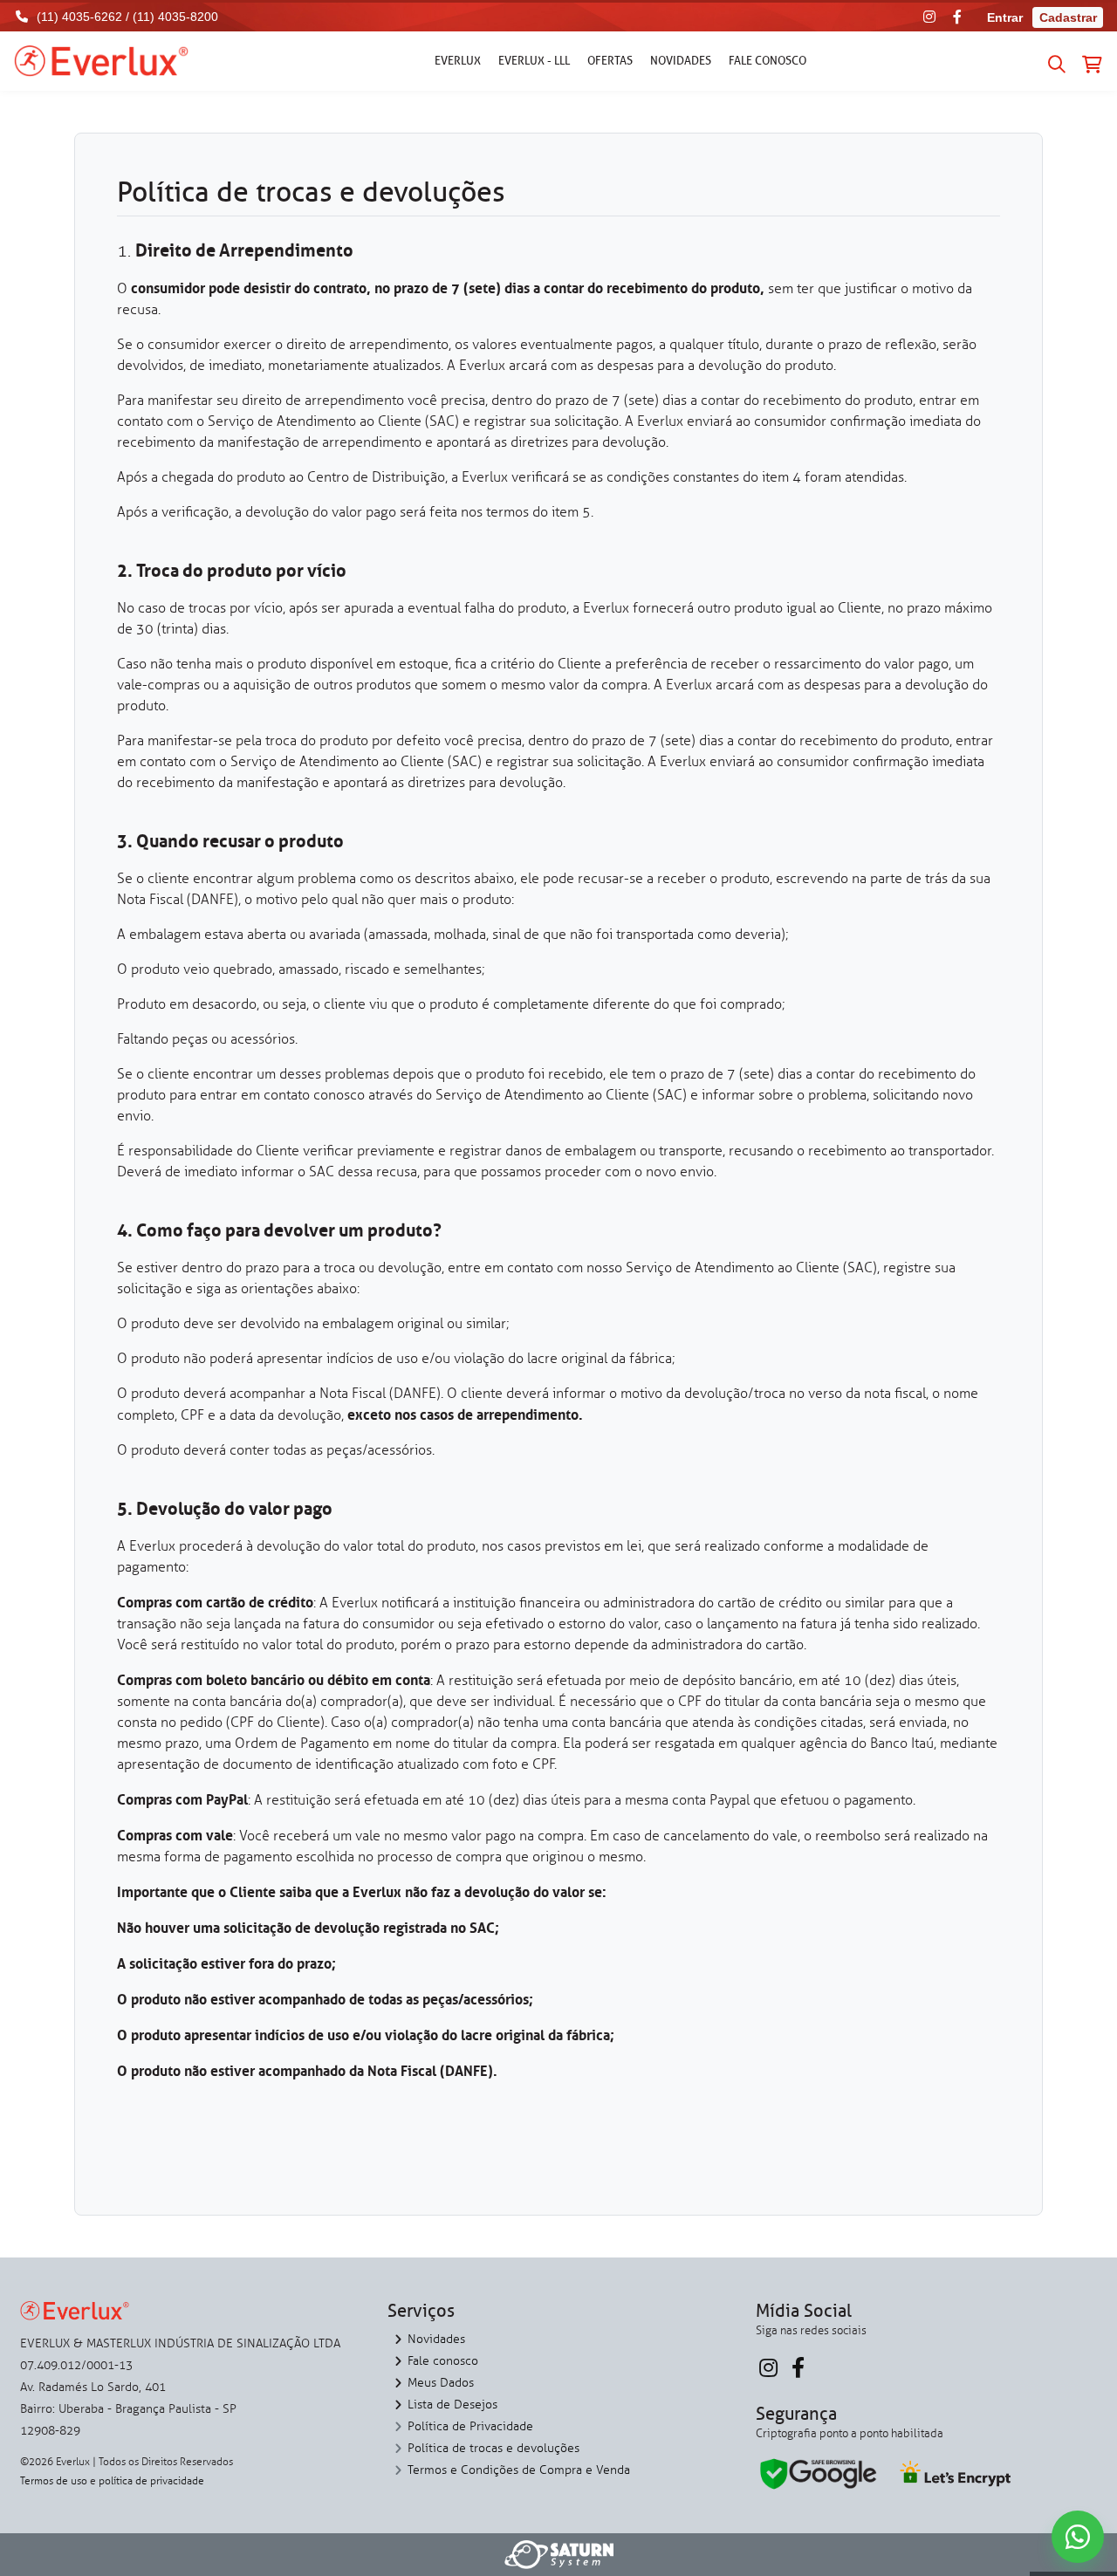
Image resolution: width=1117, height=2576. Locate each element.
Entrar (1005, 17)
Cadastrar (1068, 17)
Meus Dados (441, 2383)
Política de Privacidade (470, 2426)
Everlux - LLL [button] (534, 60)
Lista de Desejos (452, 2405)
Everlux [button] (458, 60)
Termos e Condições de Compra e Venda (519, 2470)
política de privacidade (151, 2481)
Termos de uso (54, 2481)
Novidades (681, 60)
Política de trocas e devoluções (493, 2448)
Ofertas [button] (610, 60)
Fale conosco (768, 60)
